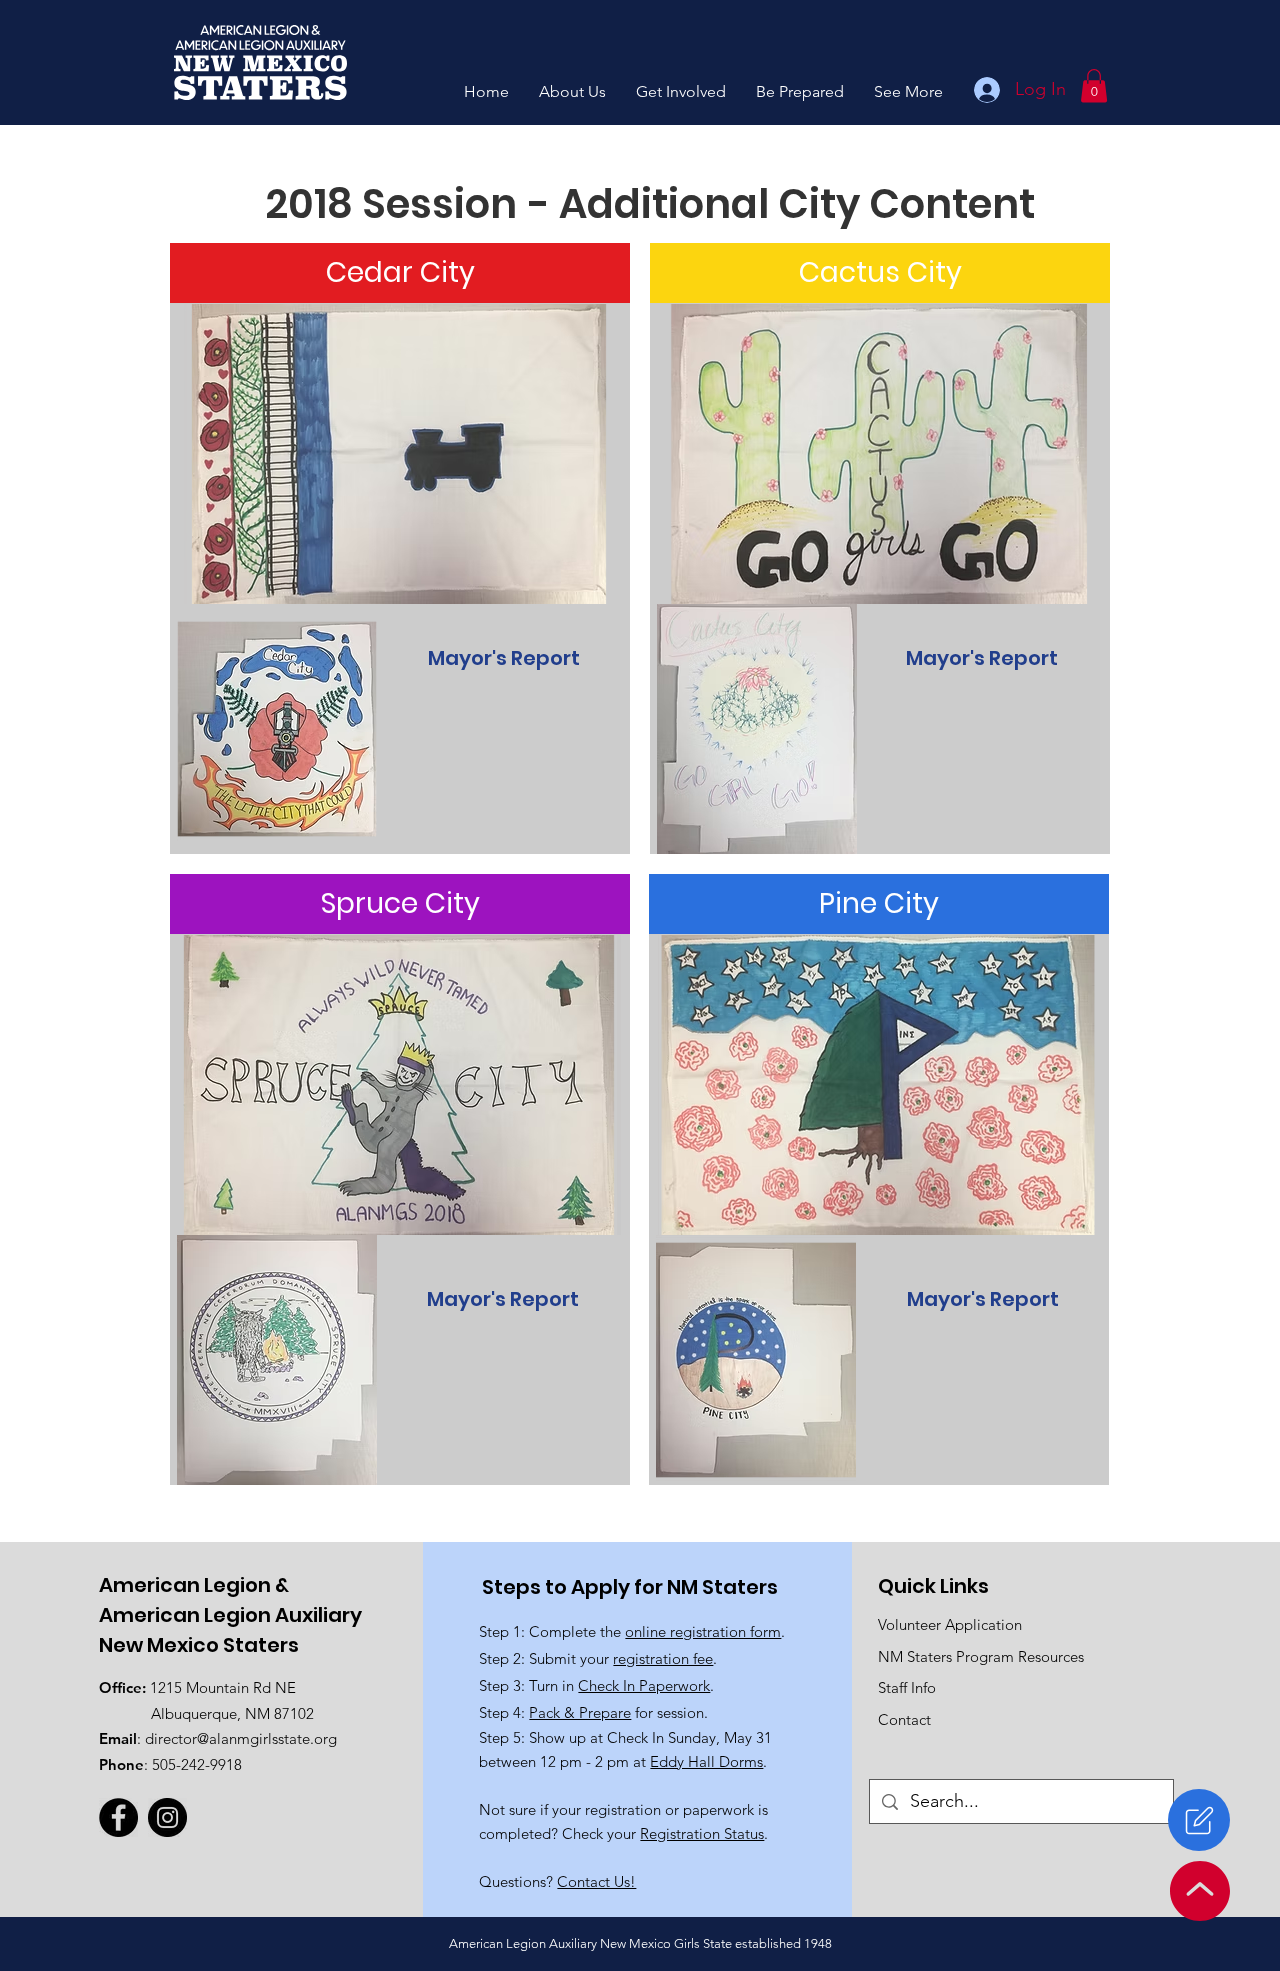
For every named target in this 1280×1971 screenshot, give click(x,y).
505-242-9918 (197, 1764)
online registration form (703, 1631)
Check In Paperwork (644, 1685)
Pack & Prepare (580, 1712)
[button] (572, 91)
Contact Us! (596, 1881)
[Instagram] (167, 1817)
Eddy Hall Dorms (706, 1761)
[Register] (1199, 1820)
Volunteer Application (950, 1624)
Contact (904, 1719)
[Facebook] (118, 1817)
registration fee (663, 1658)
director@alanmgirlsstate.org (241, 1738)
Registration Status (702, 1833)
